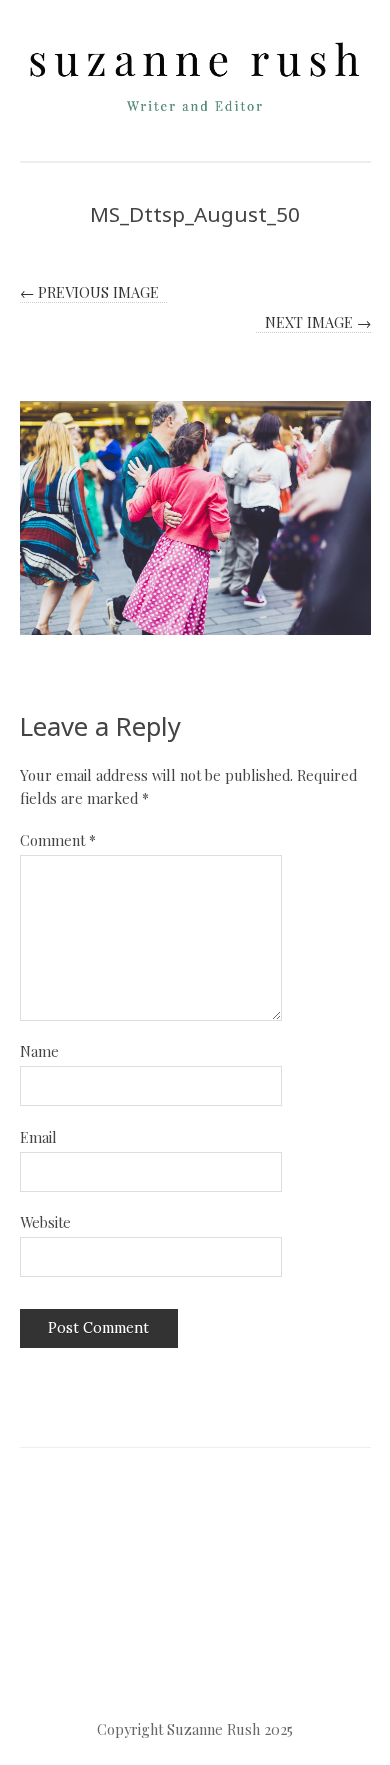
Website (45, 1222)
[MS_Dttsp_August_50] (195, 518)
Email (38, 1137)
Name (39, 1051)
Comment (58, 840)
